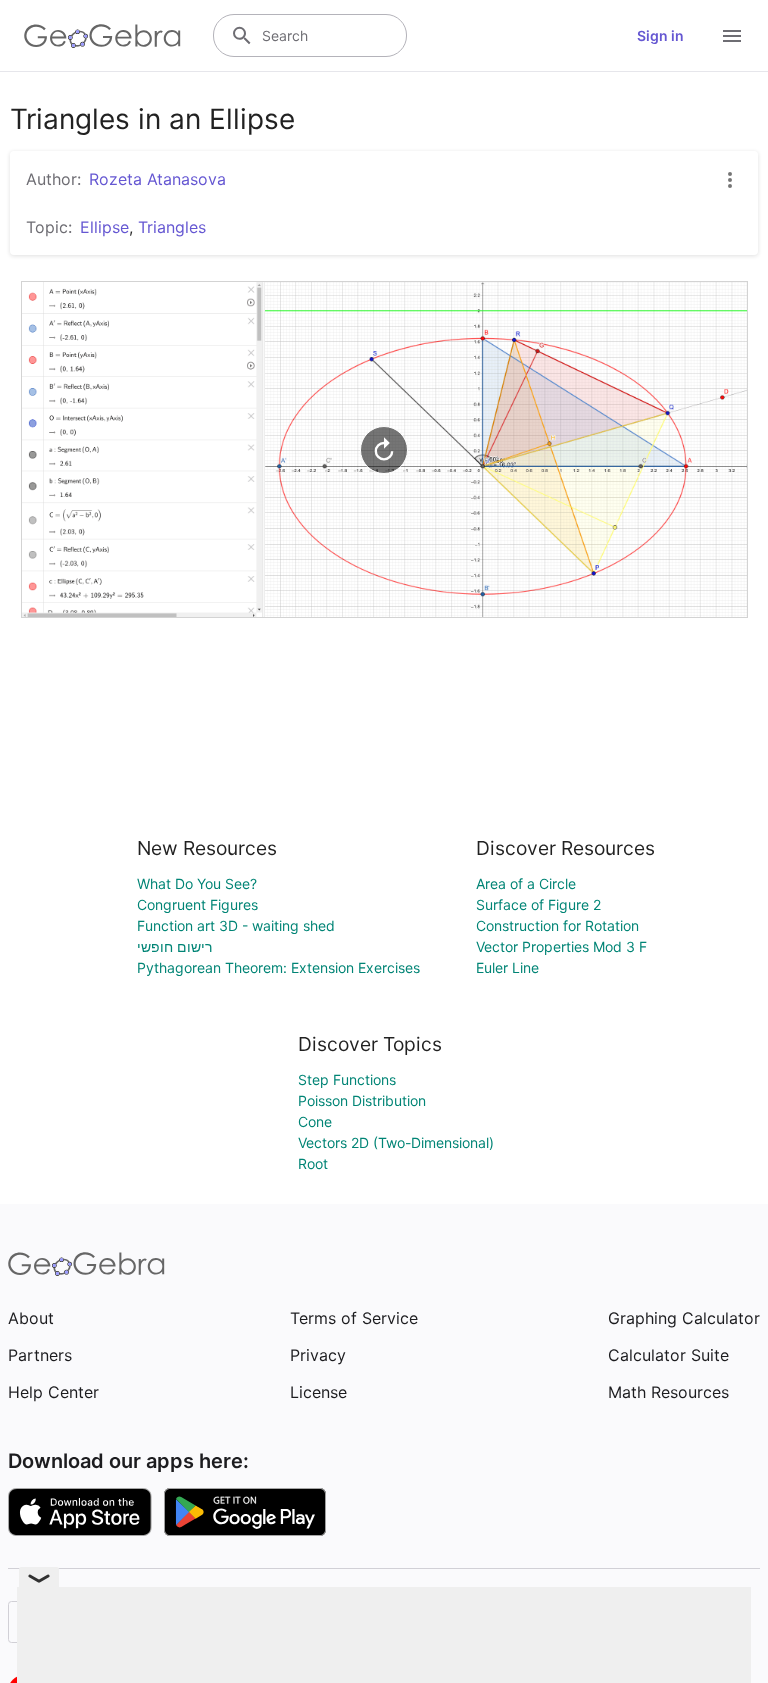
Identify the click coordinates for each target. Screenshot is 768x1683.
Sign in (660, 35)
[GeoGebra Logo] (102, 36)
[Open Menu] (732, 36)
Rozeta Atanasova (157, 179)
